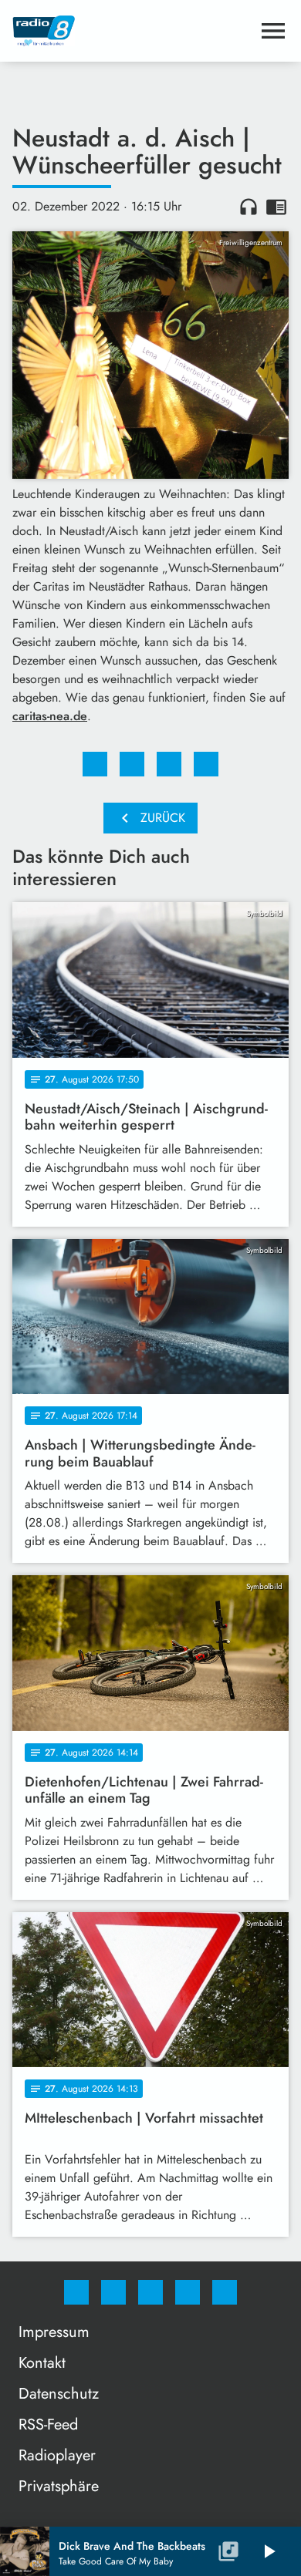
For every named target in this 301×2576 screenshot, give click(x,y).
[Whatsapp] (150, 2292)
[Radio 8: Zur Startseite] (132, 31)
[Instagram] (113, 2292)
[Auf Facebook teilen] (95, 764)
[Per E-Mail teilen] (206, 764)
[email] (225, 2292)
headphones (249, 207)
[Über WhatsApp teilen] (169, 764)
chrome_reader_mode (276, 207)
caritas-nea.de (50, 716)
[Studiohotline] (188, 2292)
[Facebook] (76, 2292)
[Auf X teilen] (132, 764)
